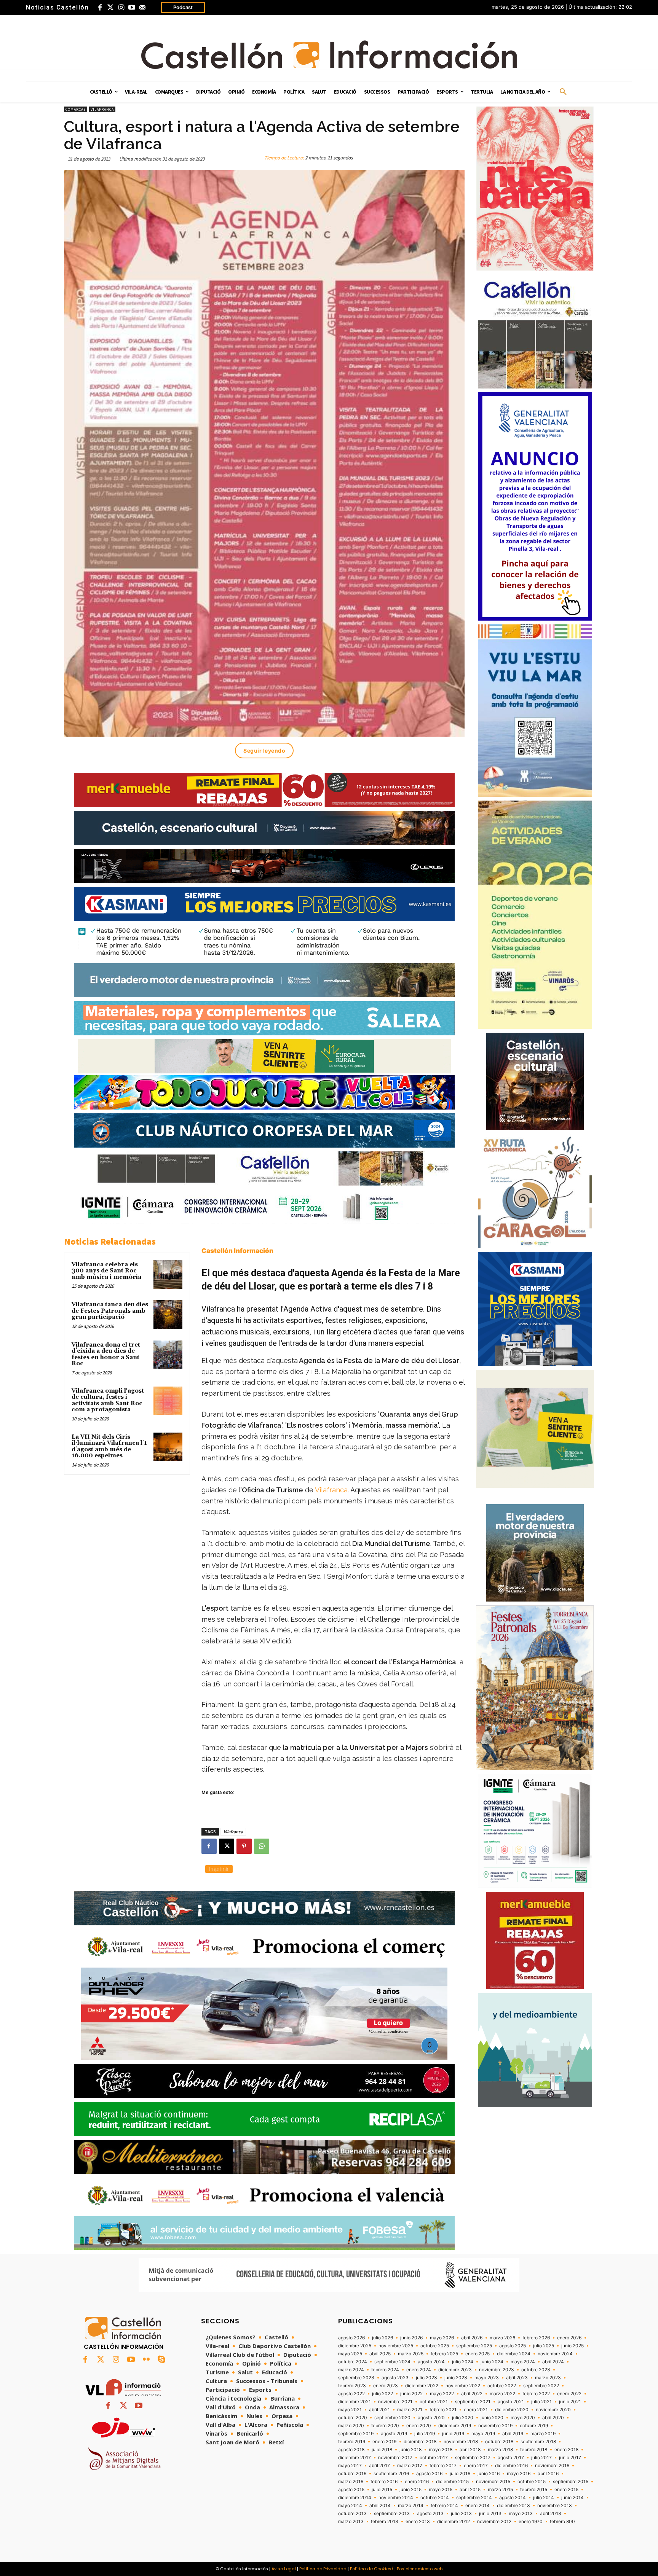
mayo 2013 (521, 2514)
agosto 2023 (395, 2378)
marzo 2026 (502, 2338)
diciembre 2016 (511, 2466)
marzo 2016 (351, 2482)
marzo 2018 (500, 2450)
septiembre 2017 (473, 2458)
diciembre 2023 (455, 2370)
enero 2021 (476, 2410)
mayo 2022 (442, 2394)
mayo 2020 (523, 2418)
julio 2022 (383, 2394)
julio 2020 (463, 2418)
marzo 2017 (410, 2466)
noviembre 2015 (493, 2482)
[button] (563, 92)
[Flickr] (146, 2360)
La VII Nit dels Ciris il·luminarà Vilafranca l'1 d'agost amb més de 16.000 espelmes (109, 1446)
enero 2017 (476, 2466)
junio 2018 (410, 2450)
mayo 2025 (350, 2354)
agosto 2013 (430, 2514)
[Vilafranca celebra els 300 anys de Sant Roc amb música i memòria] (168, 1275)
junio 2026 (411, 2338)
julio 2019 (425, 2434)
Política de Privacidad (323, 2569)
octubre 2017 (434, 2458)
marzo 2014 (411, 2506)
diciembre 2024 (514, 2354)
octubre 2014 (435, 2498)
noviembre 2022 (463, 2386)
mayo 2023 (487, 2378)
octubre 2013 (352, 2514)
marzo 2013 (351, 2522)
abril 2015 (470, 2490)
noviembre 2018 (461, 2442)
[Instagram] (121, 8)
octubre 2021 (434, 2402)
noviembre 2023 (497, 2370)
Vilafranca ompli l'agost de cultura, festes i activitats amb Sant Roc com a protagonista (108, 1400)
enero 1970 (531, 2522)
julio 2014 (544, 2498)
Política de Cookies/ (372, 2569)
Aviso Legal (284, 2569)
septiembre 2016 (391, 2474)
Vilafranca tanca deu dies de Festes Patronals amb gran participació (110, 1311)
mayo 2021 (350, 2410)
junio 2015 (410, 2490)
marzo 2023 (548, 2378)
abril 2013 (551, 2514)
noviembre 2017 (395, 2458)
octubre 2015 (532, 2482)
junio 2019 (453, 2434)
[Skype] (161, 2360)
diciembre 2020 (512, 2410)
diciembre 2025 (355, 2346)
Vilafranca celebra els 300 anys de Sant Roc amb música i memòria (106, 1271)
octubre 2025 (435, 2346)
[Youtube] (132, 8)
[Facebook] (100, 8)
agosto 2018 (351, 2450)
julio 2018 (382, 2450)
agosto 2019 (394, 2434)
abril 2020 (553, 2418)
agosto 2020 (431, 2418)
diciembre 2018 (420, 2442)
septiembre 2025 (474, 2346)
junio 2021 (570, 2402)
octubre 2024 (353, 2362)
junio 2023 (456, 2378)
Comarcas (76, 109)
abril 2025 (380, 2354)
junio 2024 (492, 2362)
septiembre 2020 (392, 2418)
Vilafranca (102, 109)
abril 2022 (472, 2394)
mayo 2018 (441, 2450)
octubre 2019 (534, 2426)
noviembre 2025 (396, 2346)
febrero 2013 (385, 2522)
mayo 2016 (519, 2474)
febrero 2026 (536, 2338)
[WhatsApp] (262, 1846)
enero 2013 (418, 2522)
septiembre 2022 (541, 2386)
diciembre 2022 (422, 2386)
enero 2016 (417, 2482)
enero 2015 (566, 2490)
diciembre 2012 (454, 2522)
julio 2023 (426, 2378)
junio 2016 (489, 2474)
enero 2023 (386, 2386)
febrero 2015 (534, 2490)
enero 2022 (569, 2394)
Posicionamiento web (420, 2569)
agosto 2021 (511, 2402)
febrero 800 (562, 2522)
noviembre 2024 (555, 2354)
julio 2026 (383, 2338)
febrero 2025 (444, 2354)
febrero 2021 (443, 2410)
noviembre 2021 (395, 2402)
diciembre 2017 (355, 2458)
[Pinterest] (244, 1846)
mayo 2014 (350, 2506)
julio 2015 (382, 2490)
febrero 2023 (352, 2386)
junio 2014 (573, 2498)
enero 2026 (569, 2338)
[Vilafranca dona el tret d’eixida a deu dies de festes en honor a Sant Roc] (168, 1355)
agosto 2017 (511, 2458)
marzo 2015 (500, 2490)
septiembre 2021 (473, 2402)
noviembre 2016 (552, 2466)
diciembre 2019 (455, 2426)
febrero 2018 (534, 2450)
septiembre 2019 (356, 2434)
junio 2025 (573, 2346)
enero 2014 (478, 2506)
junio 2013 (490, 2514)
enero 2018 (566, 2450)
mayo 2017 (350, 2466)
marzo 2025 (411, 2354)
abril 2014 (380, 2506)
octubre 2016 (352, 2474)
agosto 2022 (351, 2394)
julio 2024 (463, 2362)
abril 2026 (472, 2338)
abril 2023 (517, 2378)
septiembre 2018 (538, 2442)
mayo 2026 (442, 2338)
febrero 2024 (385, 2370)
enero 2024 (419, 2370)
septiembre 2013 (392, 2514)
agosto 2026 (351, 2338)
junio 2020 (492, 2418)
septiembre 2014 (474, 2498)
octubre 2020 (353, 2418)
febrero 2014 (444, 2506)
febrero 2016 (384, 2482)
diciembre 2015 (452, 2482)
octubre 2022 (502, 2386)
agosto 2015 (351, 2490)
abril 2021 (379, 2410)
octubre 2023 (536, 2370)
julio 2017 (541, 2458)
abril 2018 (470, 2450)
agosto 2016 (429, 2474)
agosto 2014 (513, 2498)
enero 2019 (384, 2442)
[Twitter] (110, 8)
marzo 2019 (543, 2434)
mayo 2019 (483, 2434)
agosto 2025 (513, 2346)
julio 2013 (461, 2514)
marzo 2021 (410, 2410)
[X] (227, 1846)
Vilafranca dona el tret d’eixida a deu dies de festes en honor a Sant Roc (106, 1354)
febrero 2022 (536, 2394)
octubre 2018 (499, 2442)
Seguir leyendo (264, 751)
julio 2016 (460, 2474)
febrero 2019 (352, 2442)
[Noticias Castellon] (329, 55)
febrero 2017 (443, 2466)
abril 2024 (553, 2362)
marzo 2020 (351, 2426)
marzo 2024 (351, 2370)
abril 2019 (513, 2434)
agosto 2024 (431, 2362)
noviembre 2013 (555, 2506)
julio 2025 (544, 2346)
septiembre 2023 (356, 2378)
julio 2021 (541, 2402)
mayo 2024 (523, 2362)
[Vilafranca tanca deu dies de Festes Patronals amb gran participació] (168, 1315)
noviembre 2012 (494, 2522)
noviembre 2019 (495, 2426)
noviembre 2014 (396, 2498)
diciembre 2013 (513, 2506)
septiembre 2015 (571, 2482)
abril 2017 (379, 2466)
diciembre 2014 (355, 2498)
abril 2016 (548, 2474)
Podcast (183, 7)
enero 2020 (419, 2426)
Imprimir (219, 1869)
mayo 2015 (441, 2490)
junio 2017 (570, 2458)
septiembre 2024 (392, 2362)
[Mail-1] (142, 8)
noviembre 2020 (553, 2410)
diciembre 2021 (355, 2402)
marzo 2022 (502, 2394)
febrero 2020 (385, 2426)
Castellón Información (237, 1251)
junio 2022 (411, 2394)
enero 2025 (478, 2354)
